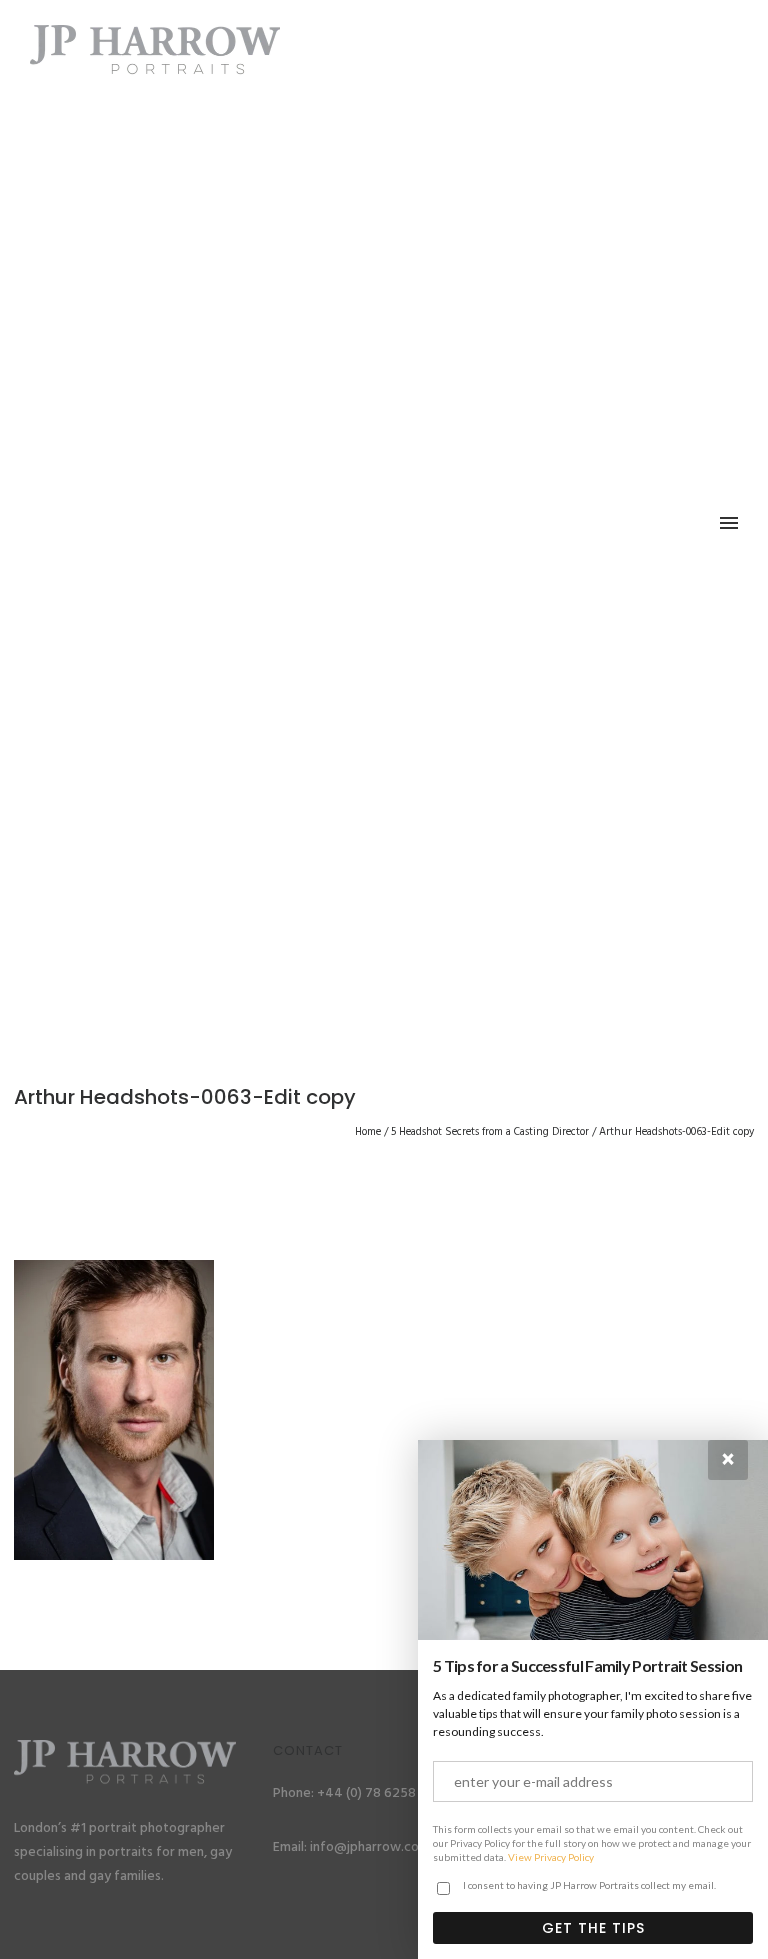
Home (368, 1132)
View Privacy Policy (551, 1857)
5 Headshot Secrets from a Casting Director (490, 1132)
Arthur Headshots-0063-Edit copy (676, 1132)
